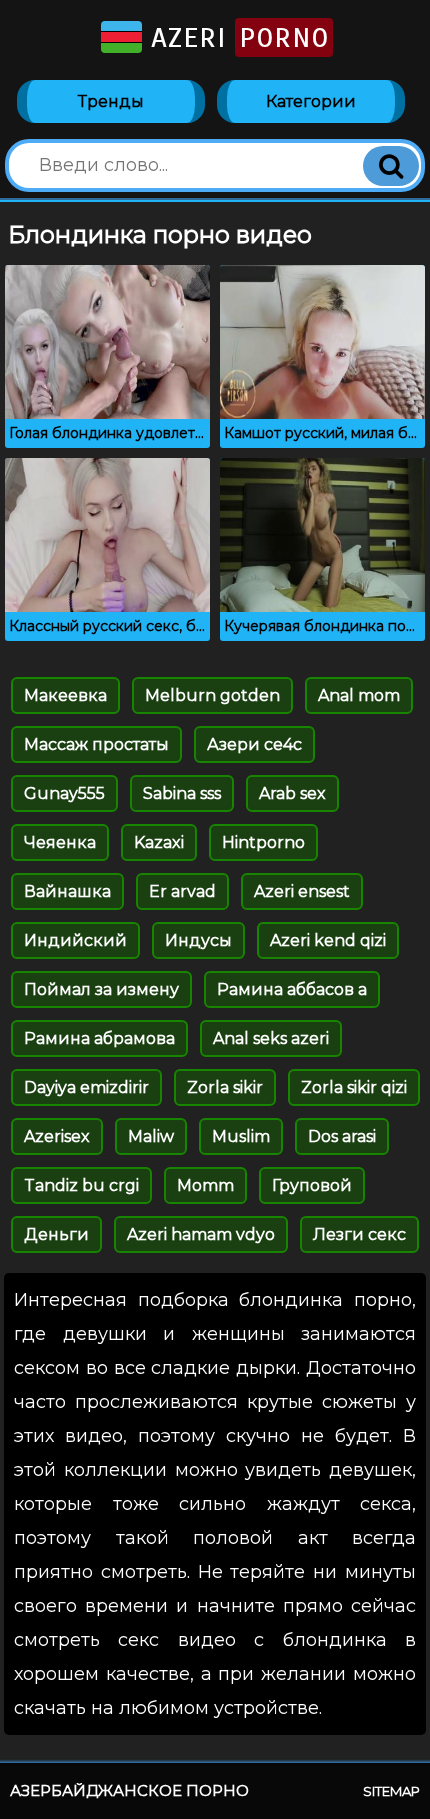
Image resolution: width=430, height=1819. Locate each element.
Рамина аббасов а (292, 989)
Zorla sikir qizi (354, 1087)
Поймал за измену (101, 989)
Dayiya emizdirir (86, 1087)
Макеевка (65, 695)
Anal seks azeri (271, 1038)
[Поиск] (391, 166)
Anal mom (359, 695)
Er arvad (182, 891)
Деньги (56, 1234)
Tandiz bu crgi (81, 1185)
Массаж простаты (96, 744)
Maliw (151, 1136)
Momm (205, 1185)
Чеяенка (60, 842)
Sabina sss (182, 793)
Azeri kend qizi (328, 940)
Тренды (111, 101)
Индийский (75, 940)
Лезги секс (359, 1234)
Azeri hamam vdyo (201, 1234)
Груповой (312, 1185)
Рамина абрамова (99, 1038)
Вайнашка (67, 891)
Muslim (241, 1136)
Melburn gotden (212, 695)
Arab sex (292, 793)
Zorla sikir (225, 1087)
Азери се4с (254, 744)
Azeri (235, 37)
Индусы (198, 940)
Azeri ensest (302, 891)
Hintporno (263, 842)
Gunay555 (64, 793)
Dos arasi (342, 1136)
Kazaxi (159, 842)
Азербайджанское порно (129, 1790)
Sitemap (391, 1791)
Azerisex (57, 1136)
